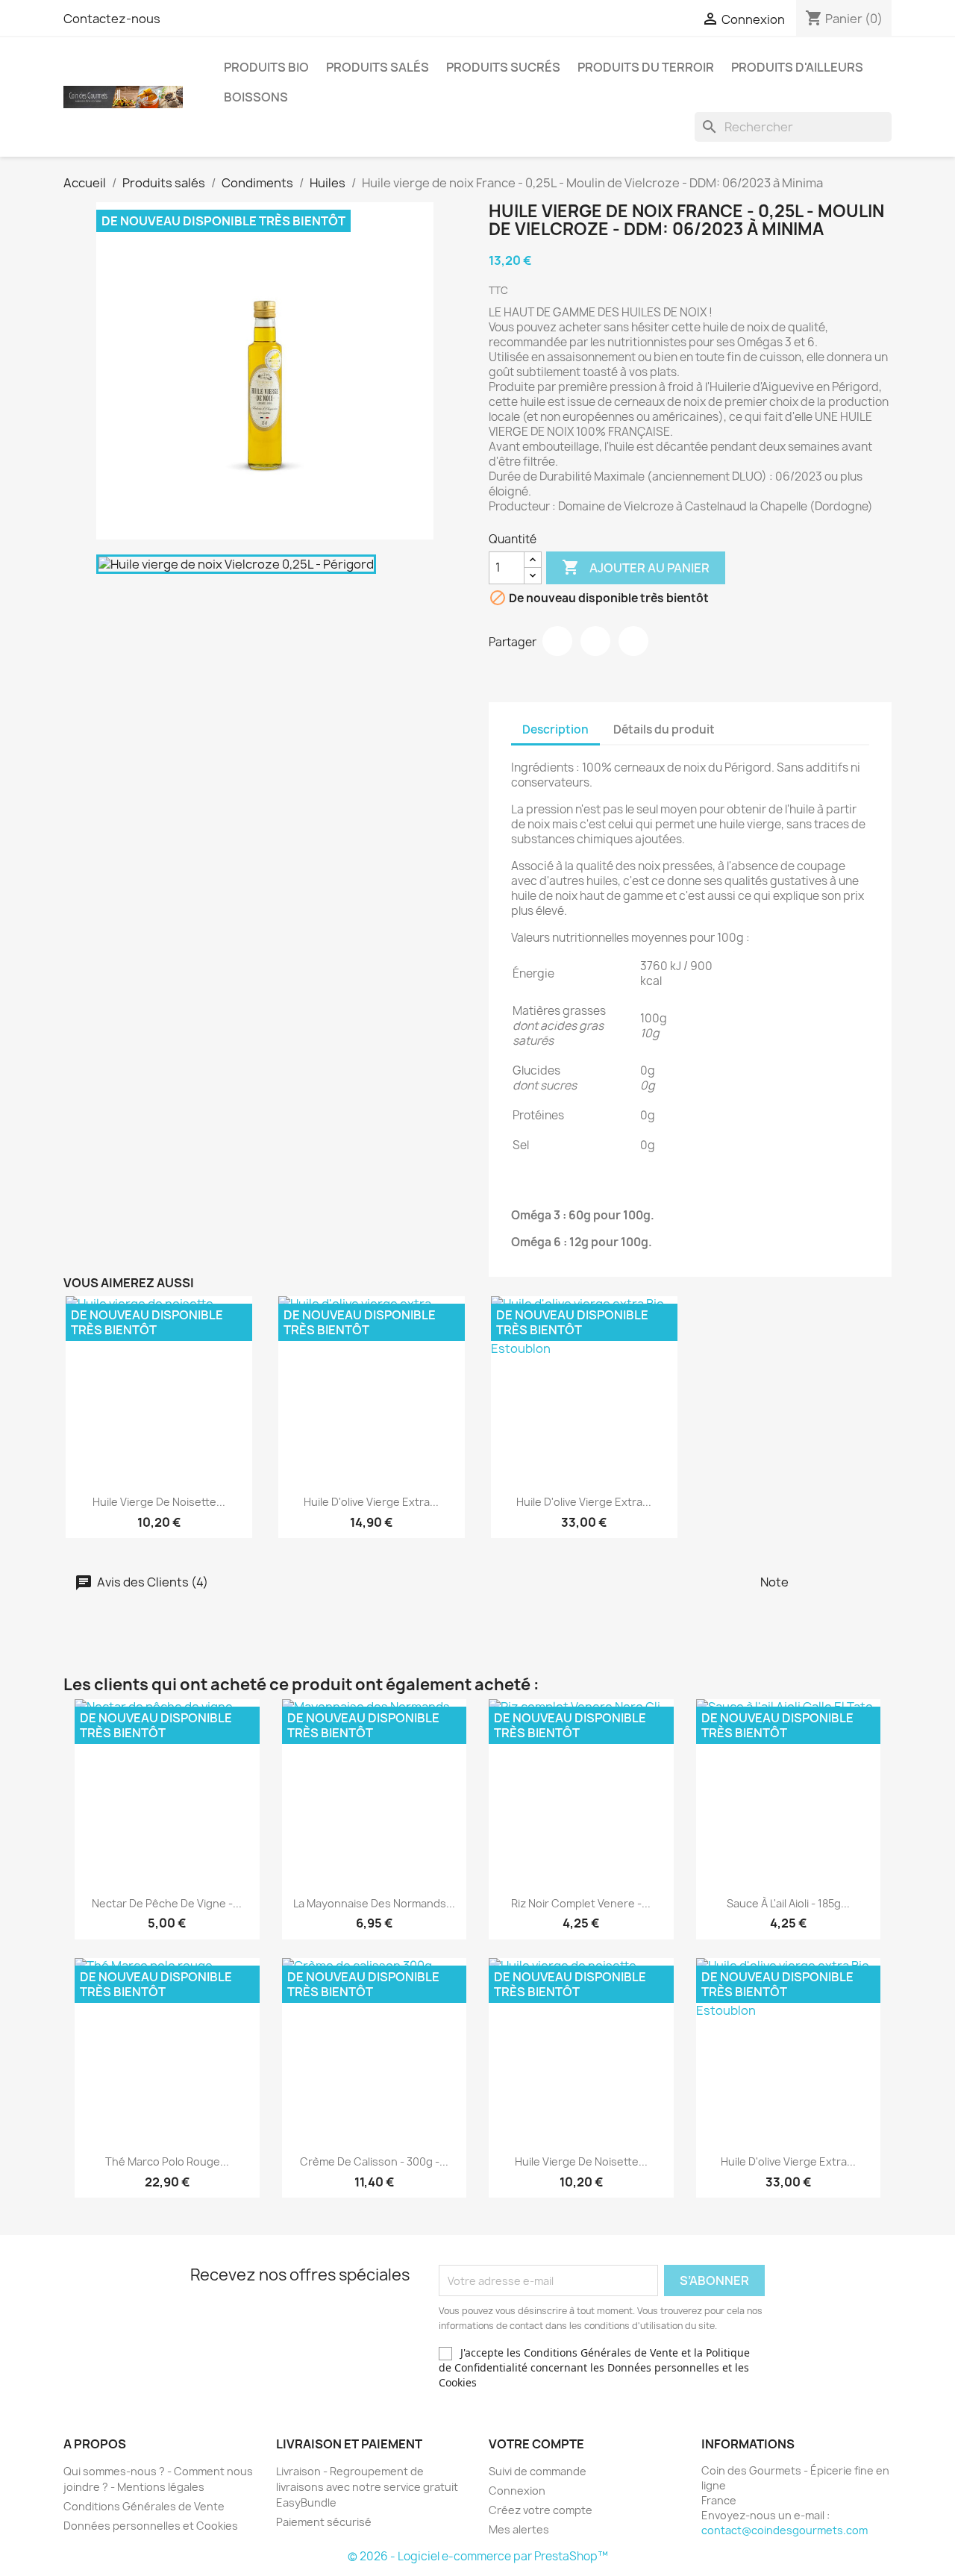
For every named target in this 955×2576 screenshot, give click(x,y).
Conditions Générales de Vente (144, 2506)
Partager (557, 641)
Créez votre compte (541, 2510)
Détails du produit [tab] (664, 729)
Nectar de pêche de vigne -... (167, 1903)
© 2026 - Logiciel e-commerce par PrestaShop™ (478, 2556)
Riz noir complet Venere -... (581, 1903)
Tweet (595, 641)
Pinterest (633, 641)
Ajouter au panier (636, 567)
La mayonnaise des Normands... (374, 1903)
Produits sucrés (503, 67)
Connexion (517, 2491)
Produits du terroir (646, 67)
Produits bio (266, 67)
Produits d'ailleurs (797, 67)
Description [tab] (555, 729)
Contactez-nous (112, 19)
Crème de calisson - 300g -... (374, 2161)
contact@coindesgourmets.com (785, 2530)
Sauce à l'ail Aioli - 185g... (788, 1903)
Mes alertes (519, 2529)
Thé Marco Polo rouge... (167, 2161)
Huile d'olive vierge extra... (371, 1502)
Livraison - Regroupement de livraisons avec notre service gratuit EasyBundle (367, 2487)
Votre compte (536, 2444)
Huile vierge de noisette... (159, 1502)
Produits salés (378, 67)
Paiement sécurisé (324, 2522)
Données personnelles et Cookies (151, 2526)
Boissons (256, 97)
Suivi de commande (538, 2471)
